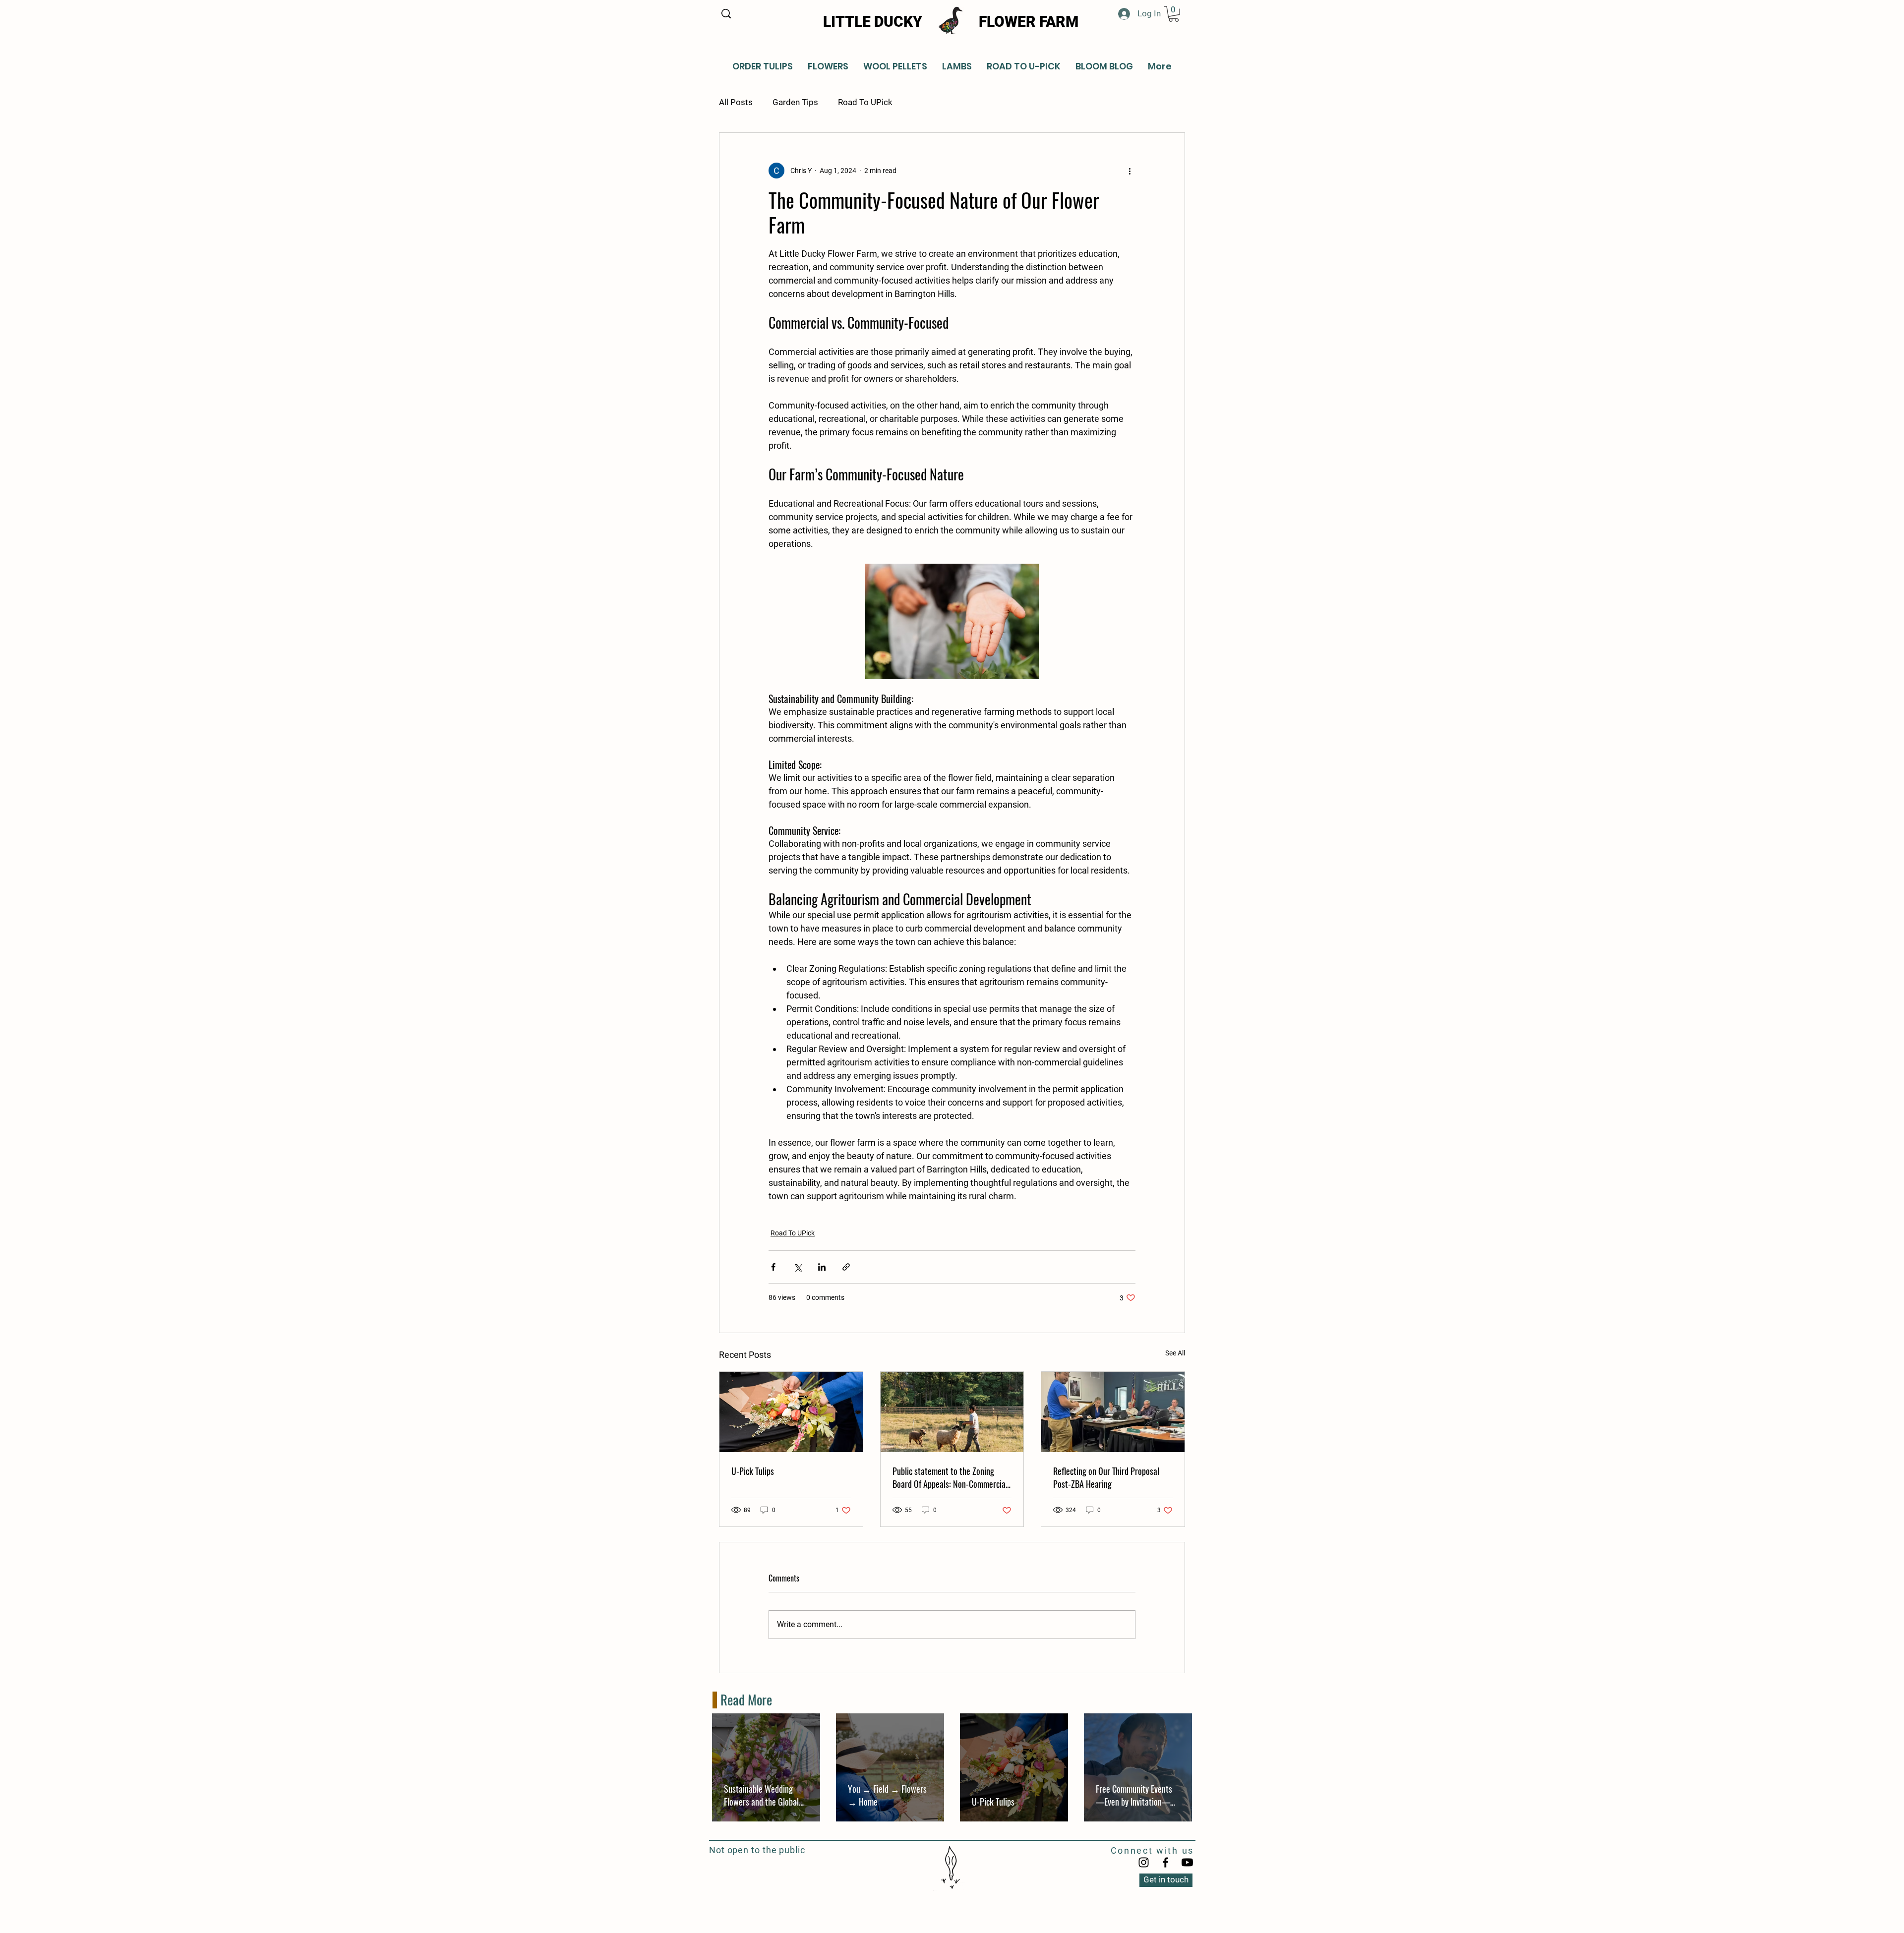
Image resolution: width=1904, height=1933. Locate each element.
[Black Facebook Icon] (1165, 1862)
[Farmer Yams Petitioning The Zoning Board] (1113, 1412)
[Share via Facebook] (773, 1267)
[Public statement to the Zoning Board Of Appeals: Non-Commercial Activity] (952, 1412)
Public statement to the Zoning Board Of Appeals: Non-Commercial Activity (950, 1477)
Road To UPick (865, 102)
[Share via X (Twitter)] (798, 1267)
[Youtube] (1187, 1862)
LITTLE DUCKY (873, 22)
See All (1175, 1353)
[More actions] (1130, 171)
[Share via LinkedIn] (822, 1267)
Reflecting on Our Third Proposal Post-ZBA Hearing (1106, 1477)
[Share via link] (846, 1267)
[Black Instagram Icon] (1144, 1862)
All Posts (736, 102)
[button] (1174, 14)
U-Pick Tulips (753, 1471)
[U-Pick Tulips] (791, 1412)
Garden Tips (795, 102)
